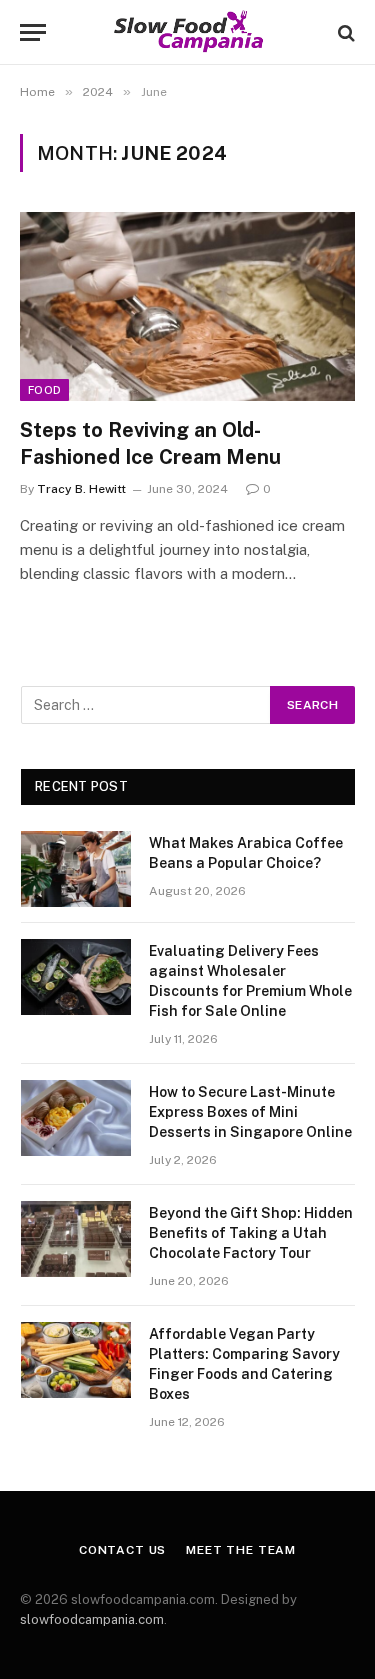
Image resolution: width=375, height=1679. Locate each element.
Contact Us (122, 1550)
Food (44, 390)
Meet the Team (241, 1550)
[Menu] (33, 32)
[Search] (344, 32)
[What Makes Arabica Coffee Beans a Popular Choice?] (76, 869)
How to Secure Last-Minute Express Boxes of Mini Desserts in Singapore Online (250, 1112)
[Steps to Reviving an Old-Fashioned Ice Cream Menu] (187, 306)
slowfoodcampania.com (92, 1619)
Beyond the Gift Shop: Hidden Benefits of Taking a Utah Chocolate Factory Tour (251, 1233)
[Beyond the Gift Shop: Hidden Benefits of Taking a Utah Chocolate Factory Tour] (76, 1239)
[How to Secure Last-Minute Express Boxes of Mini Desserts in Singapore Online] (76, 1118)
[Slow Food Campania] (187, 32)
